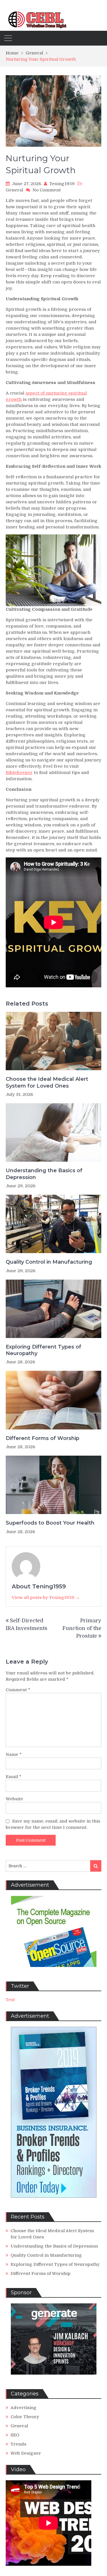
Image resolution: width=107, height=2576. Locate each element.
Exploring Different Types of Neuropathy (44, 1350)
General (14, 190)
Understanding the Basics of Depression (44, 1174)
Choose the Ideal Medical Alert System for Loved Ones (47, 1082)
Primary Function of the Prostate (82, 1628)
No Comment (47, 190)
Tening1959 (62, 184)
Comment (18, 1690)
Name (14, 1754)
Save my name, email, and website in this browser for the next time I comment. (53, 1824)
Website (14, 1799)
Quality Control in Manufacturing (49, 1262)
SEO (15, 2435)
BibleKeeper (19, 773)
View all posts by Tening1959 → (46, 1598)
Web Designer (26, 2453)
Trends (18, 2444)
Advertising (24, 2408)
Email (14, 1777)
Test (10, 2000)
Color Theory (25, 2417)
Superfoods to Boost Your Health (50, 1523)
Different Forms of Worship (43, 1438)
